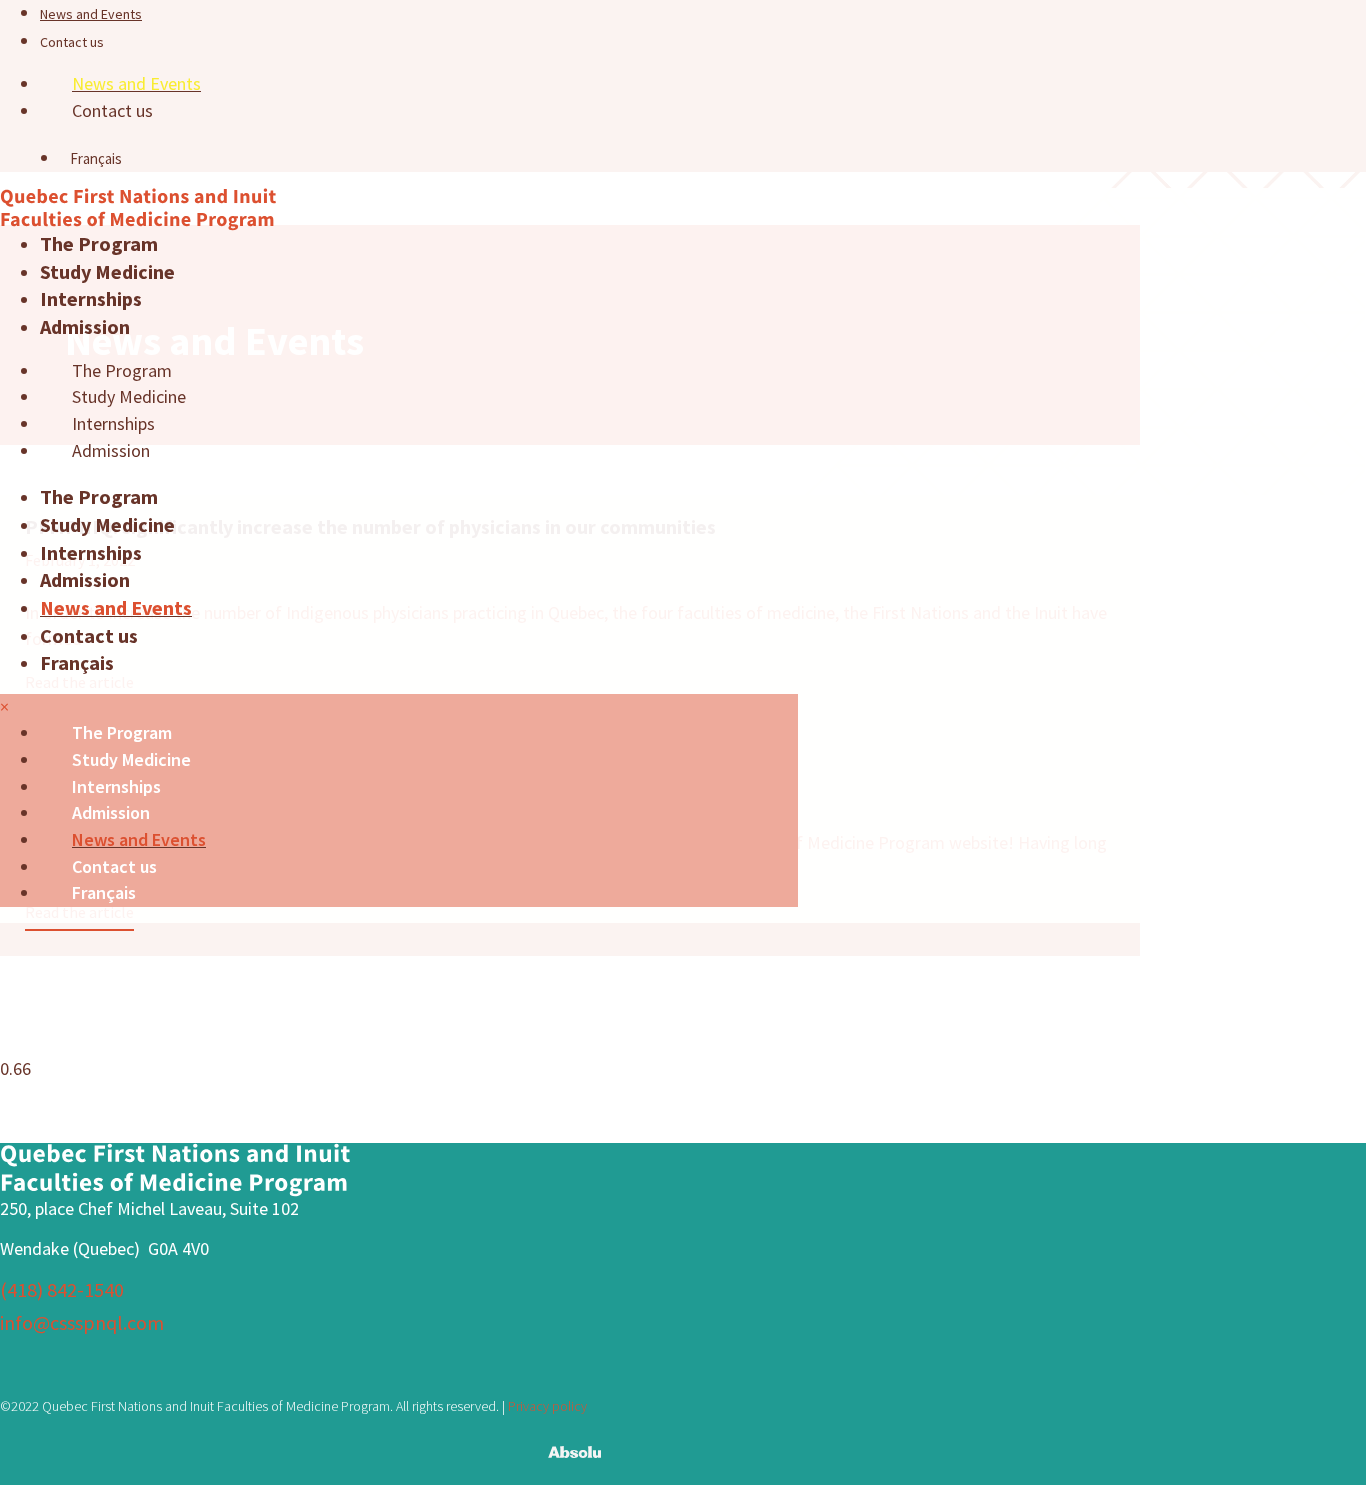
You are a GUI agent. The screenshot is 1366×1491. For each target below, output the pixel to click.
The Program (99, 243)
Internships (91, 298)
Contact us (72, 42)
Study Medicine (107, 271)
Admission (85, 326)
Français (77, 662)
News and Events (91, 14)
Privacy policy (547, 1406)
